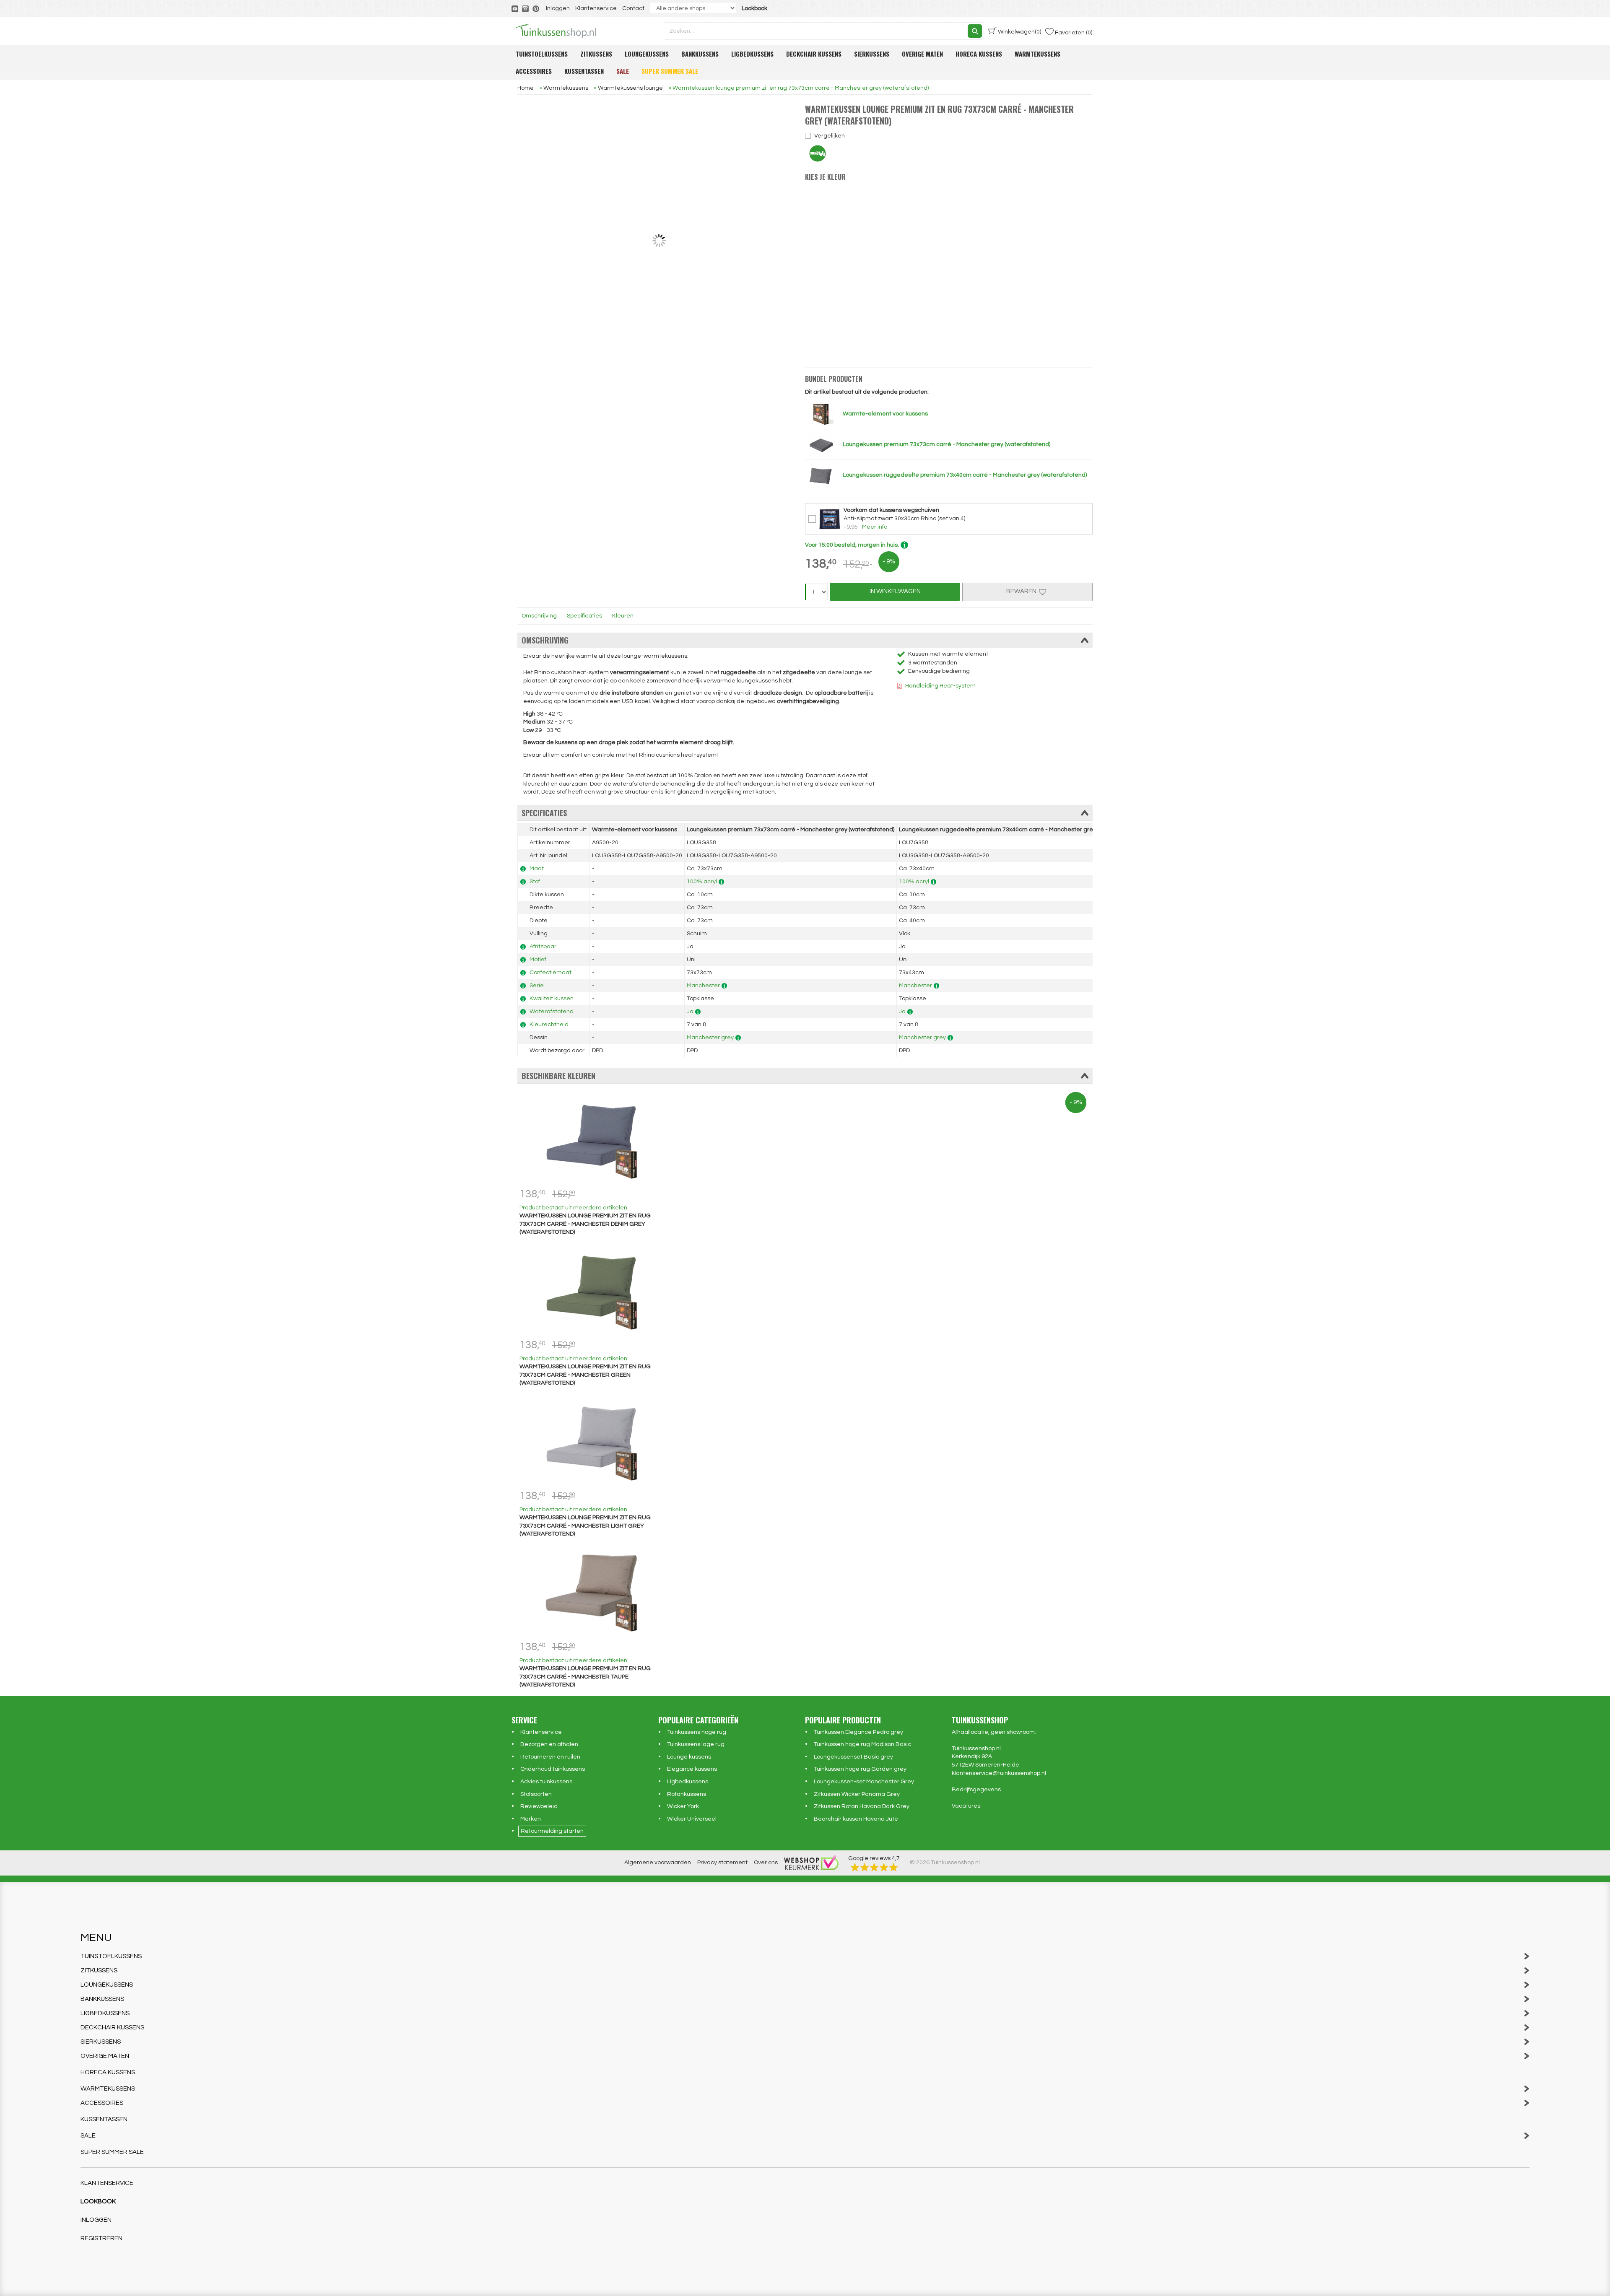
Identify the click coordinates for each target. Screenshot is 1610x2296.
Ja (690, 1012)
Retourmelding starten (552, 1831)
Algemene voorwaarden (658, 1863)
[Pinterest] (536, 8)
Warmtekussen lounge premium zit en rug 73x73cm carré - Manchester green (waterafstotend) (585, 1375)
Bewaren (1023, 591)
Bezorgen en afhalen (549, 1744)
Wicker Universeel (692, 1819)
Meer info (875, 527)
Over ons (766, 1863)
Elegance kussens (692, 1769)
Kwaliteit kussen (552, 999)
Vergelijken (830, 136)
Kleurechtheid (549, 1025)
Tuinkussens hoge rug (697, 1732)
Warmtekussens (1037, 54)
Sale (623, 71)
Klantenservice (596, 8)
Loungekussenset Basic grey (853, 1757)
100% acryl (702, 882)
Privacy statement (722, 1863)
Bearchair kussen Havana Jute (856, 1819)
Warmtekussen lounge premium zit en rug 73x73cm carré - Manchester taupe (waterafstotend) (585, 1677)
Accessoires (534, 71)
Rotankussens (687, 1794)
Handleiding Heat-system (940, 686)
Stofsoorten (536, 1794)
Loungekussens (647, 54)
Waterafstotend (552, 1012)
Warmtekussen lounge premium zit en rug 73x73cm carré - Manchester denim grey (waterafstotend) (585, 1224)
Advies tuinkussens (546, 1782)
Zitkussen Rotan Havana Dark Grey (862, 1806)
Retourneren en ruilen (550, 1757)
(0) (1019, 32)
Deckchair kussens (814, 54)
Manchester (703, 986)
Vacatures (966, 1806)
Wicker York (683, 1806)
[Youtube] (515, 8)
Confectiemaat (551, 973)
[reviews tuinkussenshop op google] (874, 1867)
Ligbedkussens (752, 54)
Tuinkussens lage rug (696, 1744)
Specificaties (584, 616)
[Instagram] (526, 8)
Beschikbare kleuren (558, 1076)
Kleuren (623, 616)
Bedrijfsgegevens (976, 1790)
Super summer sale (670, 71)
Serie (537, 986)
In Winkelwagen (895, 591)
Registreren (101, 2238)
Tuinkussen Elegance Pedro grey (858, 1732)
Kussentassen (584, 71)
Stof (535, 882)
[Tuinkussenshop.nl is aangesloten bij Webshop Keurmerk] (811, 1863)
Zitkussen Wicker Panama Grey (857, 1794)
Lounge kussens (689, 1757)
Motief (538, 960)
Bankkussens (700, 54)
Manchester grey (710, 1038)
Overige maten (922, 54)
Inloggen (558, 8)
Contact (633, 8)
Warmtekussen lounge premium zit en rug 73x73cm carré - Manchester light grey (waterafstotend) (585, 1526)
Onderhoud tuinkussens (553, 1769)
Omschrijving (539, 616)
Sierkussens (872, 54)
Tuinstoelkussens (542, 54)
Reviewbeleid (539, 1806)
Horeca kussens (979, 54)
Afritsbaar (543, 947)
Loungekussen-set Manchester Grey (864, 1782)
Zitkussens (596, 54)
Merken (531, 1819)
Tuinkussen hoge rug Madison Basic (862, 1744)
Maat (537, 869)
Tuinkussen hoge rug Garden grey (860, 1769)
